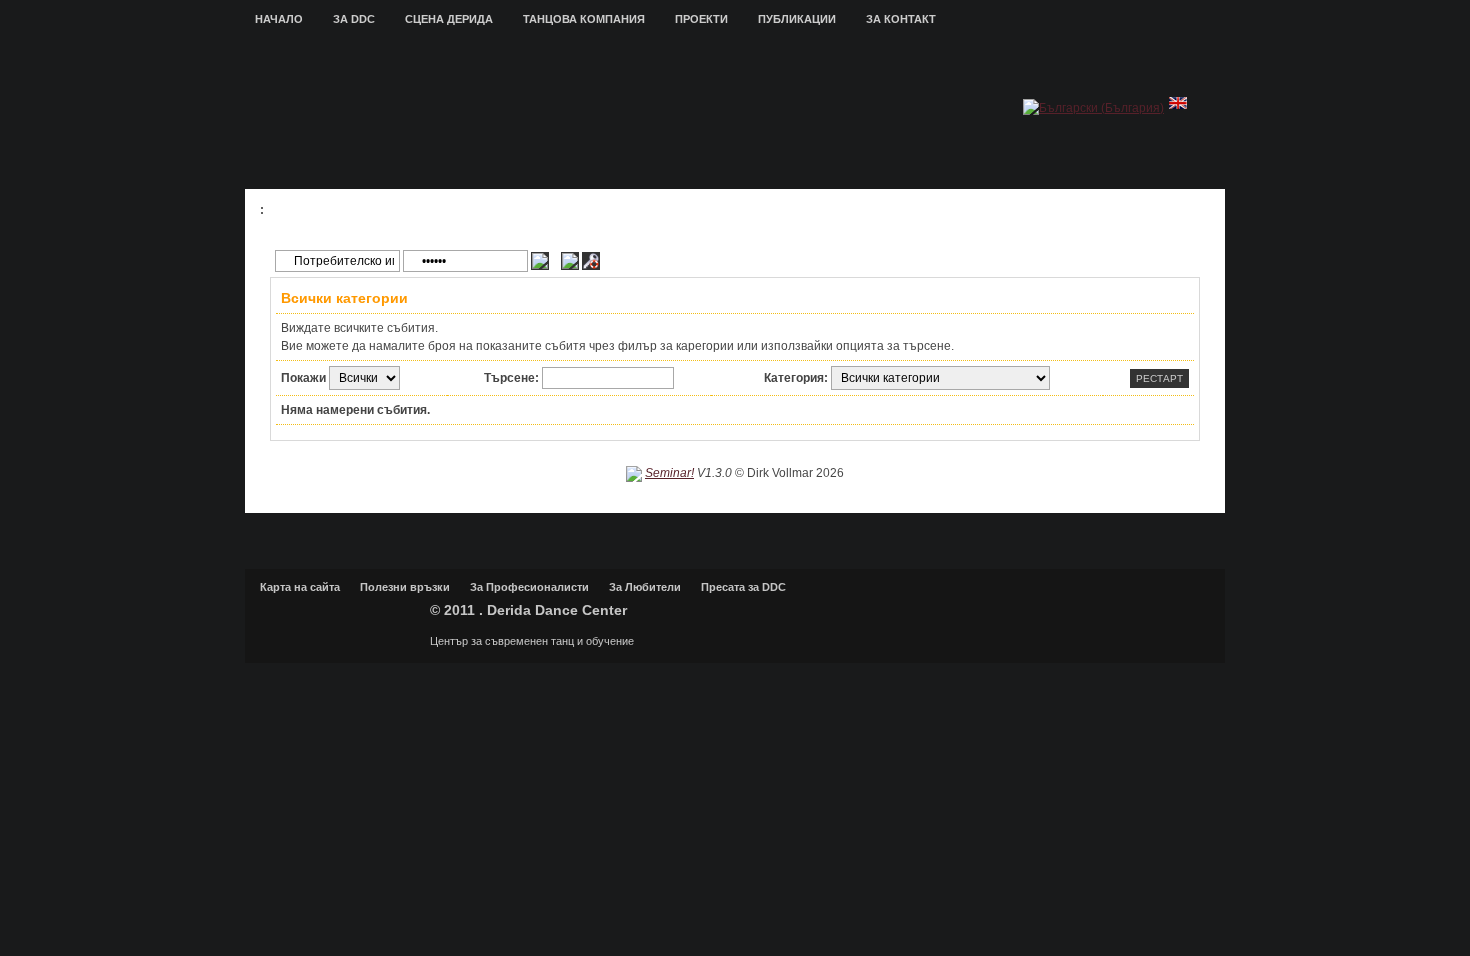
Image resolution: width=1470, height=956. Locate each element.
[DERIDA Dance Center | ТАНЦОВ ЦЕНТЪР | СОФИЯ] (613, 116)
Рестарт (1159, 378)
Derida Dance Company (340, 619)
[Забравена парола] (591, 261)
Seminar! (669, 473)
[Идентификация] (540, 261)
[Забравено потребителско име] (570, 261)
